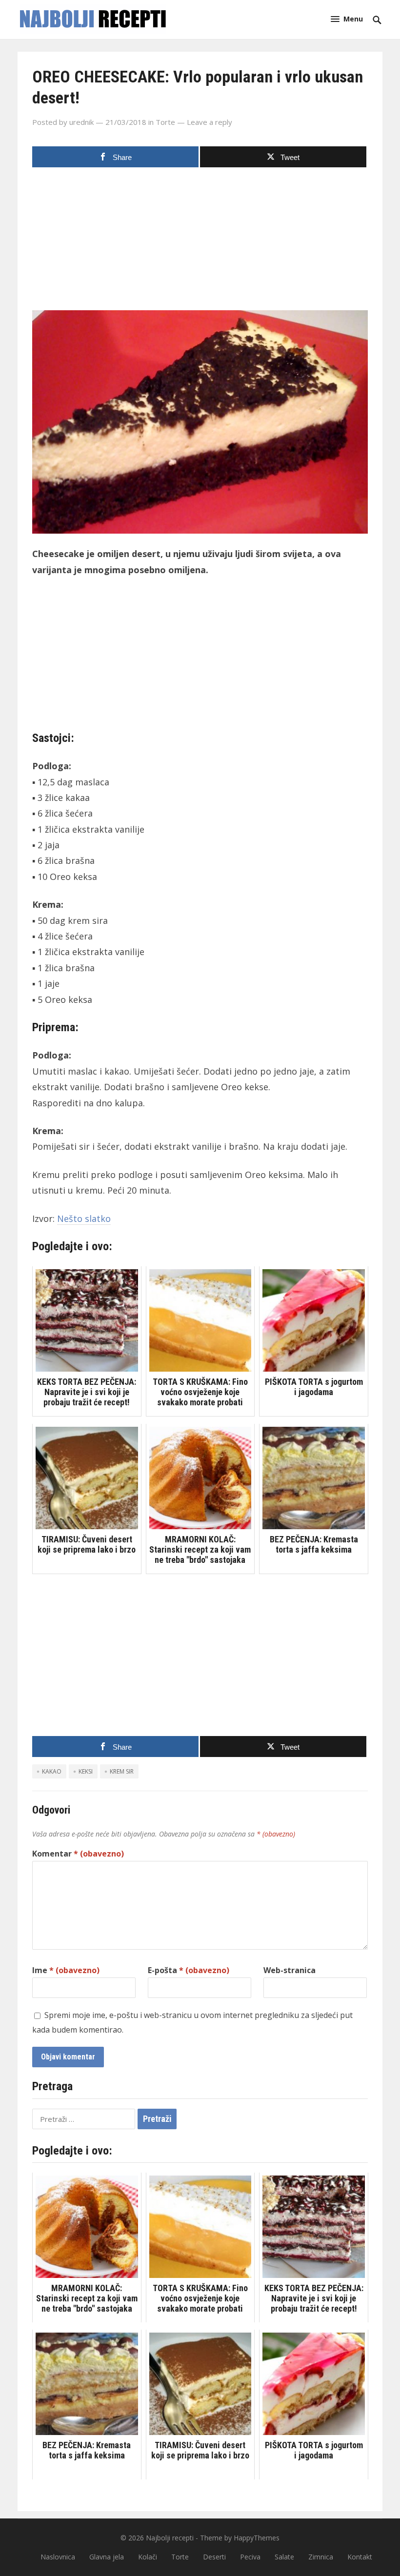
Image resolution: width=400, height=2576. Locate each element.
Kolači (148, 2557)
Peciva (250, 2557)
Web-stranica (290, 1970)
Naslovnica (58, 2557)
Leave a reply (210, 122)
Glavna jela (107, 2557)
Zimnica (321, 2557)
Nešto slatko (84, 1218)
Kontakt (360, 2557)
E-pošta (189, 1970)
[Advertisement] (200, 242)
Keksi (86, 1771)
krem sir (122, 1771)
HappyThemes (257, 2538)
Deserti (214, 2557)
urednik (81, 122)
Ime (66, 1970)
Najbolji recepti (170, 2538)
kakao (52, 1771)
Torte (165, 122)
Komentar (78, 1854)
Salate (284, 2557)
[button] (347, 19)
